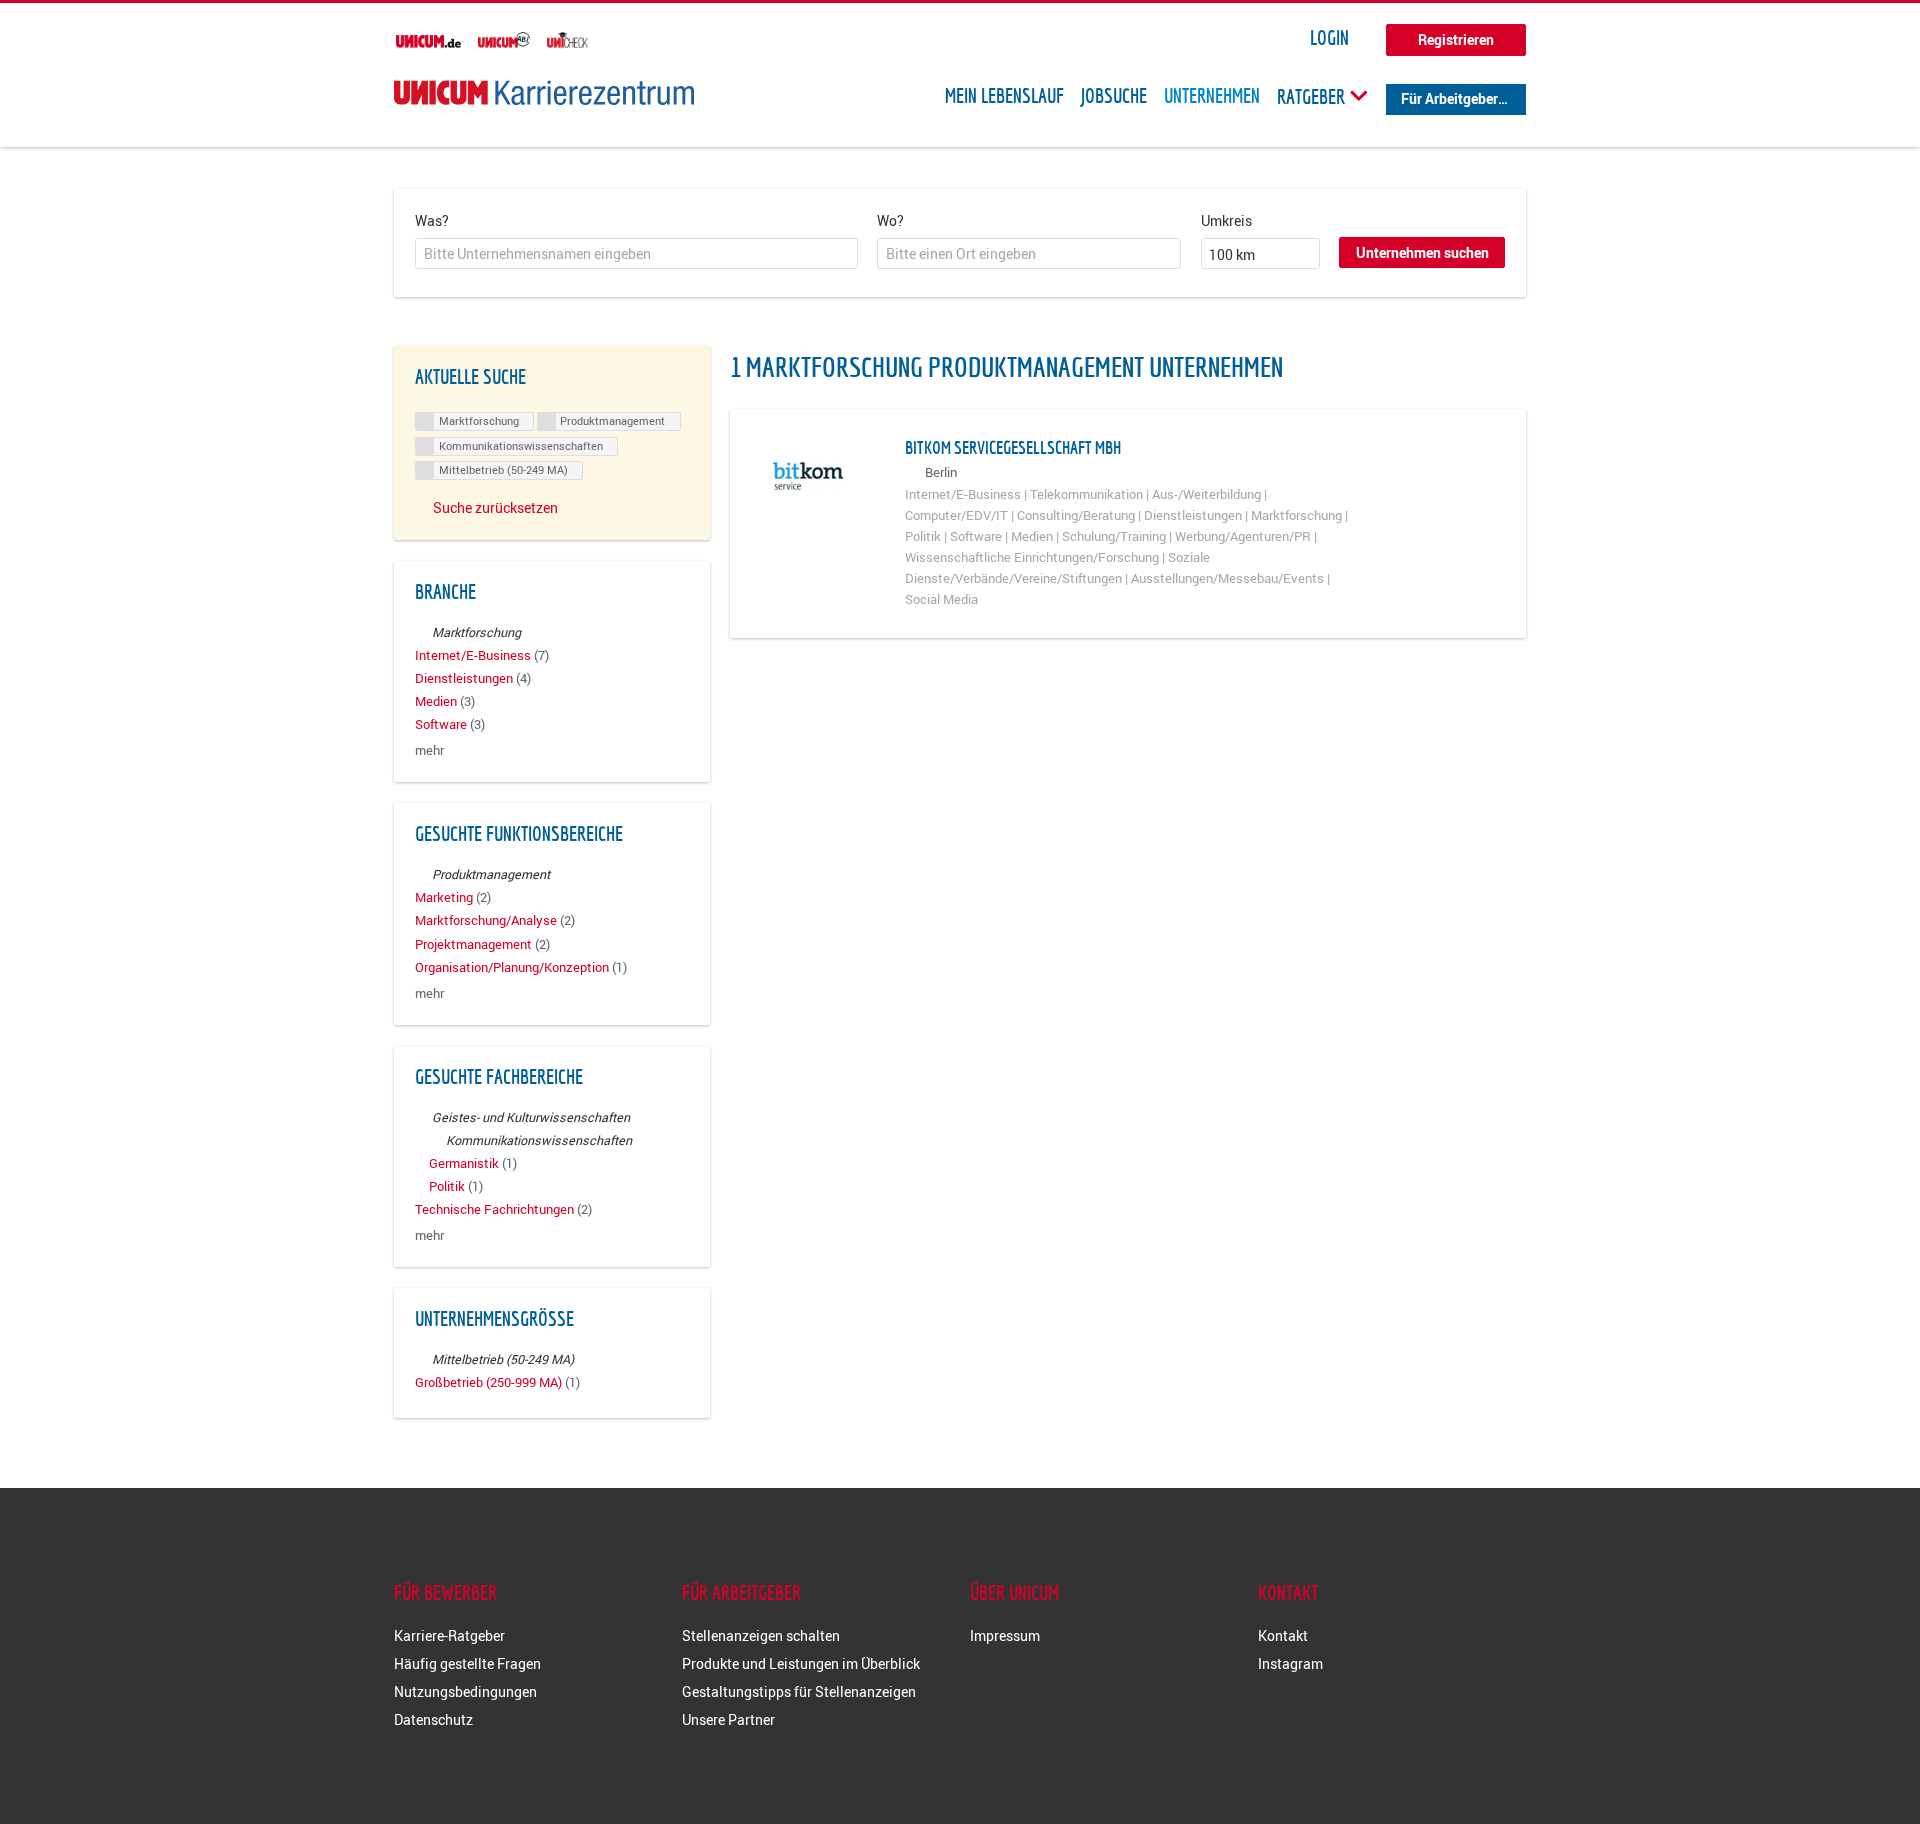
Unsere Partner (728, 1719)
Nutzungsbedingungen (465, 1691)
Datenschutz (433, 1719)
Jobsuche (1114, 96)
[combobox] (636, 254)
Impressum (1005, 1635)
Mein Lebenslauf (1004, 96)
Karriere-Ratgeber (449, 1635)
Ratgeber (1313, 96)
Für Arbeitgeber (1449, 98)
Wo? (890, 220)
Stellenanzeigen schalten (761, 1635)
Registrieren (1456, 39)
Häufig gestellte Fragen (467, 1663)
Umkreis (1226, 220)
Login (1329, 38)
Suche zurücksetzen (495, 507)
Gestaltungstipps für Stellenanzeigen (799, 1691)
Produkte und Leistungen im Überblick (801, 1663)
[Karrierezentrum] (544, 92)
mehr (429, 750)
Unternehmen (1212, 96)
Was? (432, 220)
